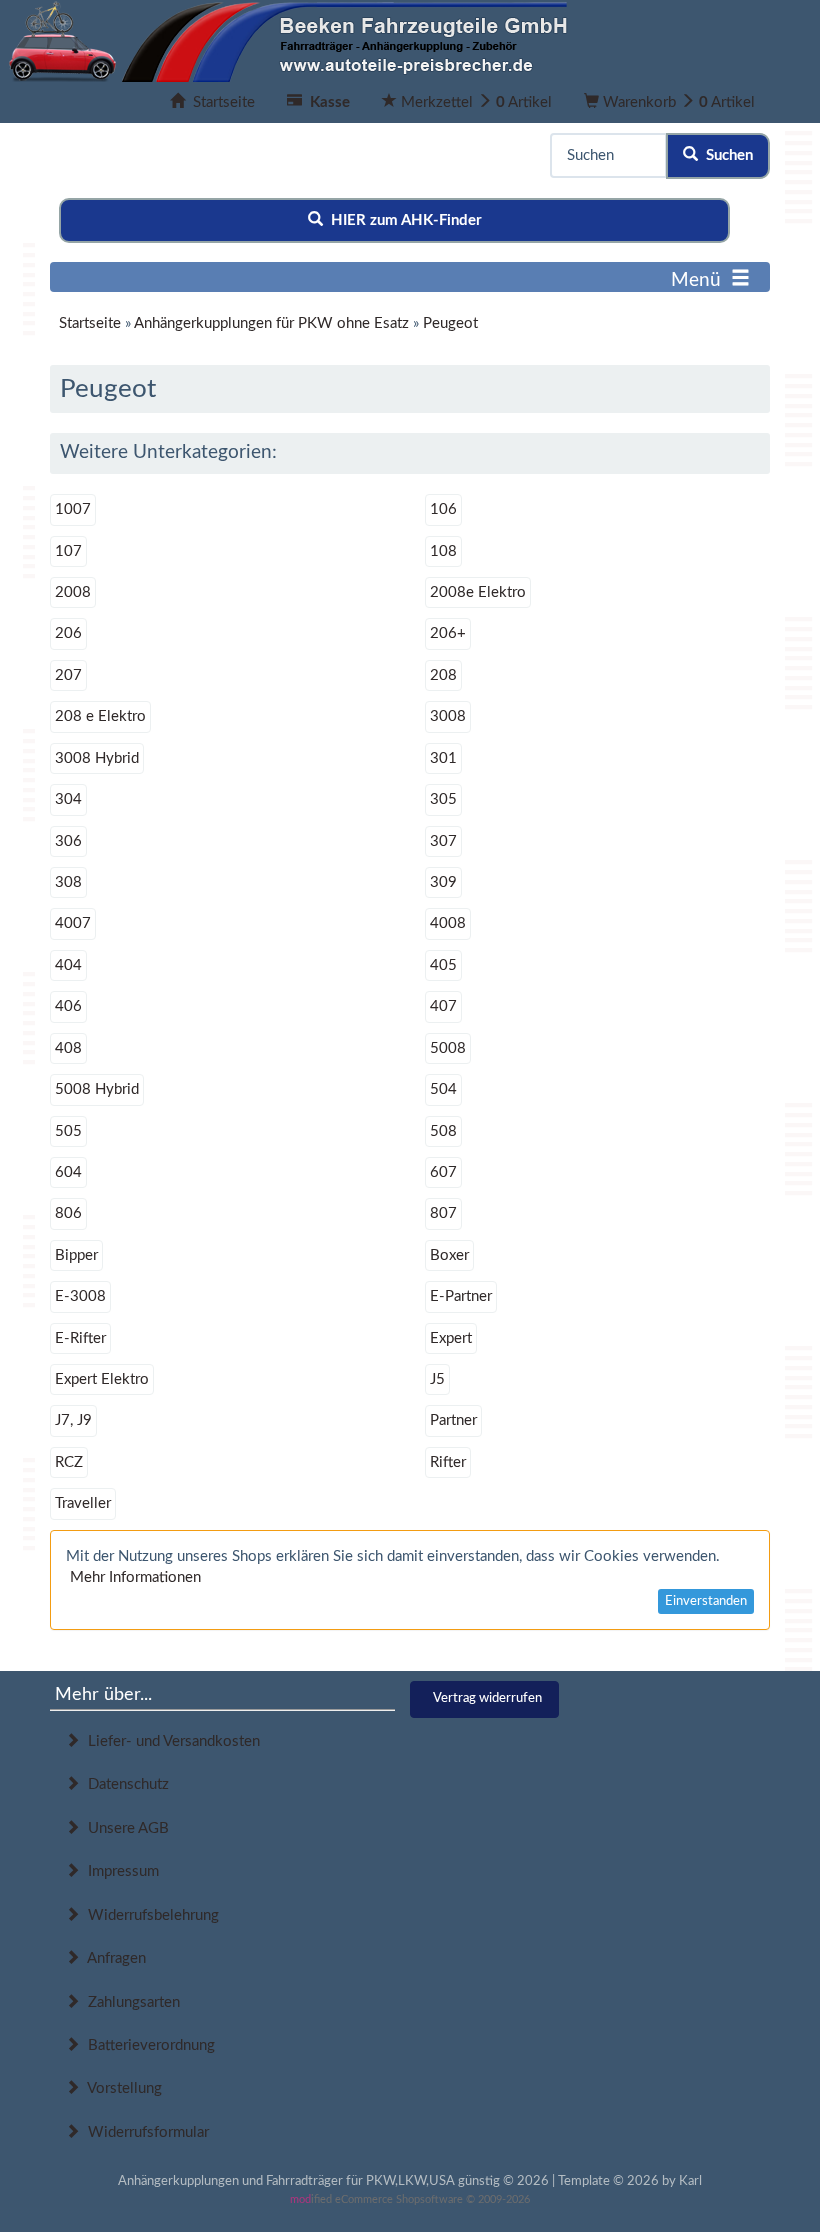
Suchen (725, 155)
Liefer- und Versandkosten (170, 1741)
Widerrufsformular (144, 2132)
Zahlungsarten (130, 2002)
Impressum (119, 1871)
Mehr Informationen (135, 1577)
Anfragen (113, 1958)
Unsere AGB (124, 1828)
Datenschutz (124, 1784)
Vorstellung (121, 2088)
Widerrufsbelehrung (149, 1915)
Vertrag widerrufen (487, 1698)
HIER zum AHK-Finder (402, 220)
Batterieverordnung (147, 2045)
